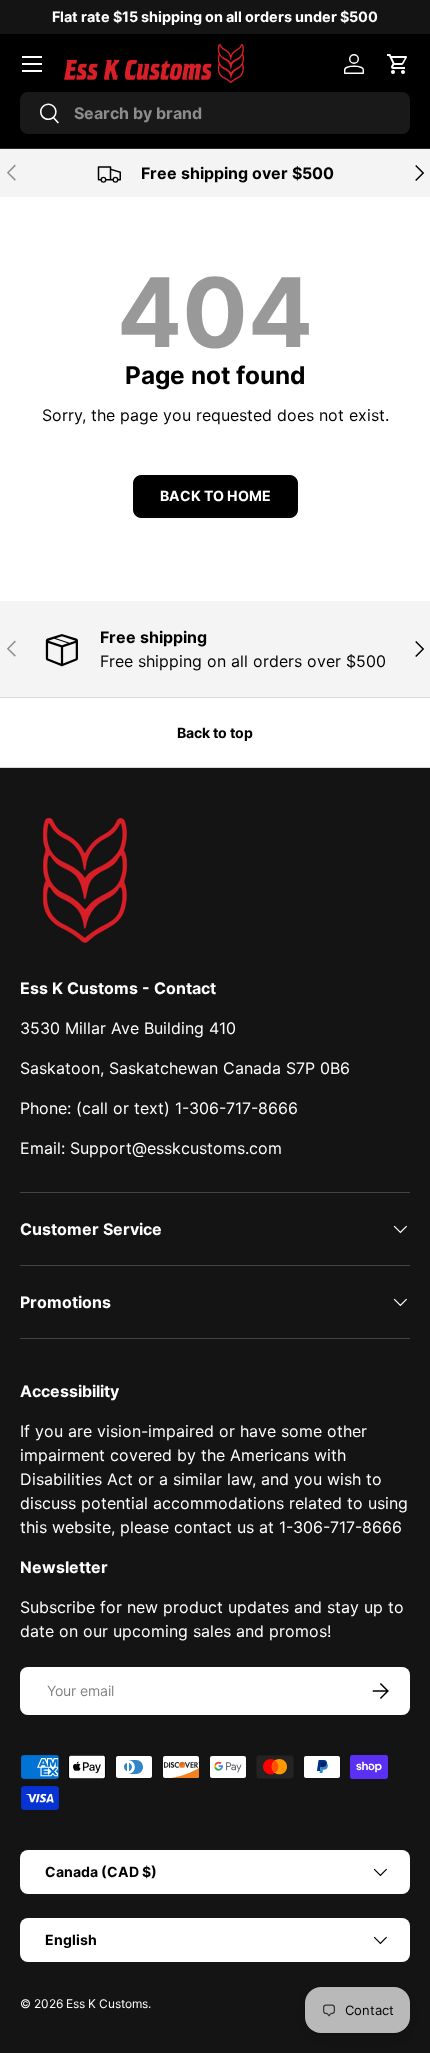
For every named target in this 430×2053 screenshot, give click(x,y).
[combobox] (215, 113)
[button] (398, 64)
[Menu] (32, 64)
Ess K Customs (107, 2003)
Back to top (215, 732)
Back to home (215, 495)
